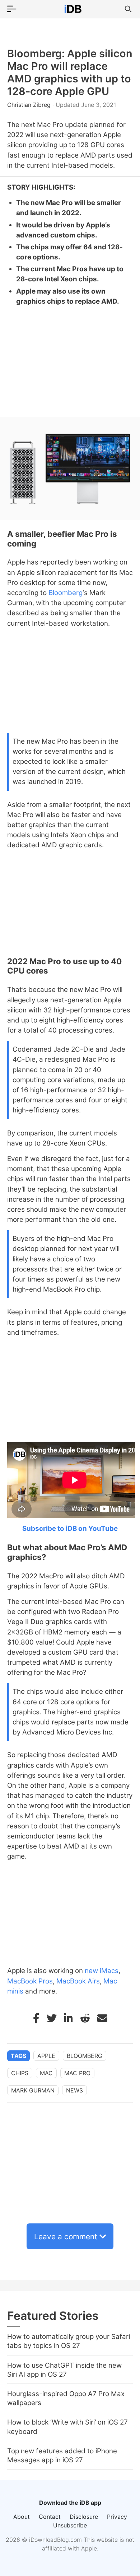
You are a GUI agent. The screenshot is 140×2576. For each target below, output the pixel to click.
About (22, 2517)
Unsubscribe (70, 2525)
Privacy (117, 2517)
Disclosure (84, 2517)
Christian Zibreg (30, 105)
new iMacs (102, 1971)
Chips (20, 2073)
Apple (46, 2056)
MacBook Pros (30, 1981)
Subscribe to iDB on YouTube (70, 1529)
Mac (46, 2073)
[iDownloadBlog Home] (73, 9)
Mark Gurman (33, 2090)
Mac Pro (77, 2073)
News (74, 2090)
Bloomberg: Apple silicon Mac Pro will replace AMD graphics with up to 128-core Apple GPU (70, 72)
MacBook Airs (78, 1981)
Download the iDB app (70, 2503)
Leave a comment (66, 2237)
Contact (50, 2517)
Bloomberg (66, 593)
